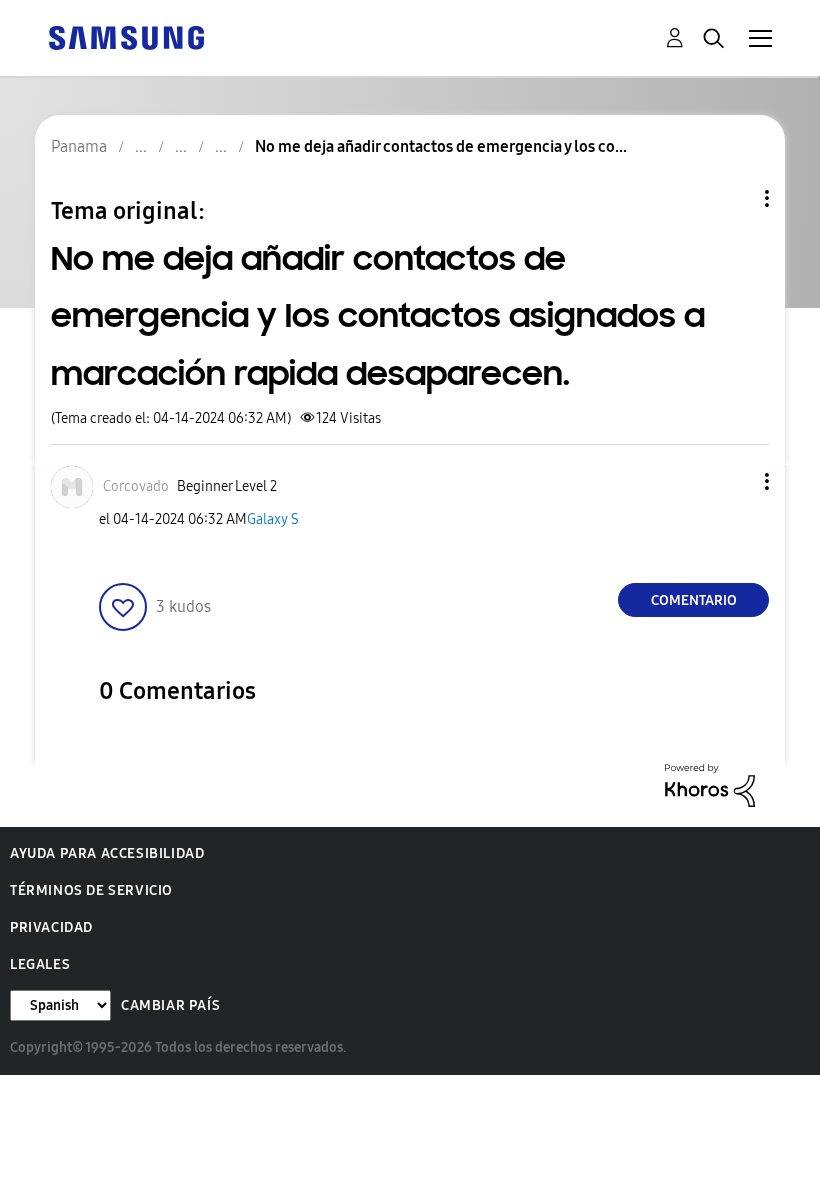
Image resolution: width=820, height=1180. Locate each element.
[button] (734, 481)
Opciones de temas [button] (733, 198)
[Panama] (126, 36)
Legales (40, 964)
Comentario (694, 600)
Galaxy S (273, 519)
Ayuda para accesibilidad (107, 853)
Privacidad (51, 927)
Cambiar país (170, 1005)
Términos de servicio (91, 890)
